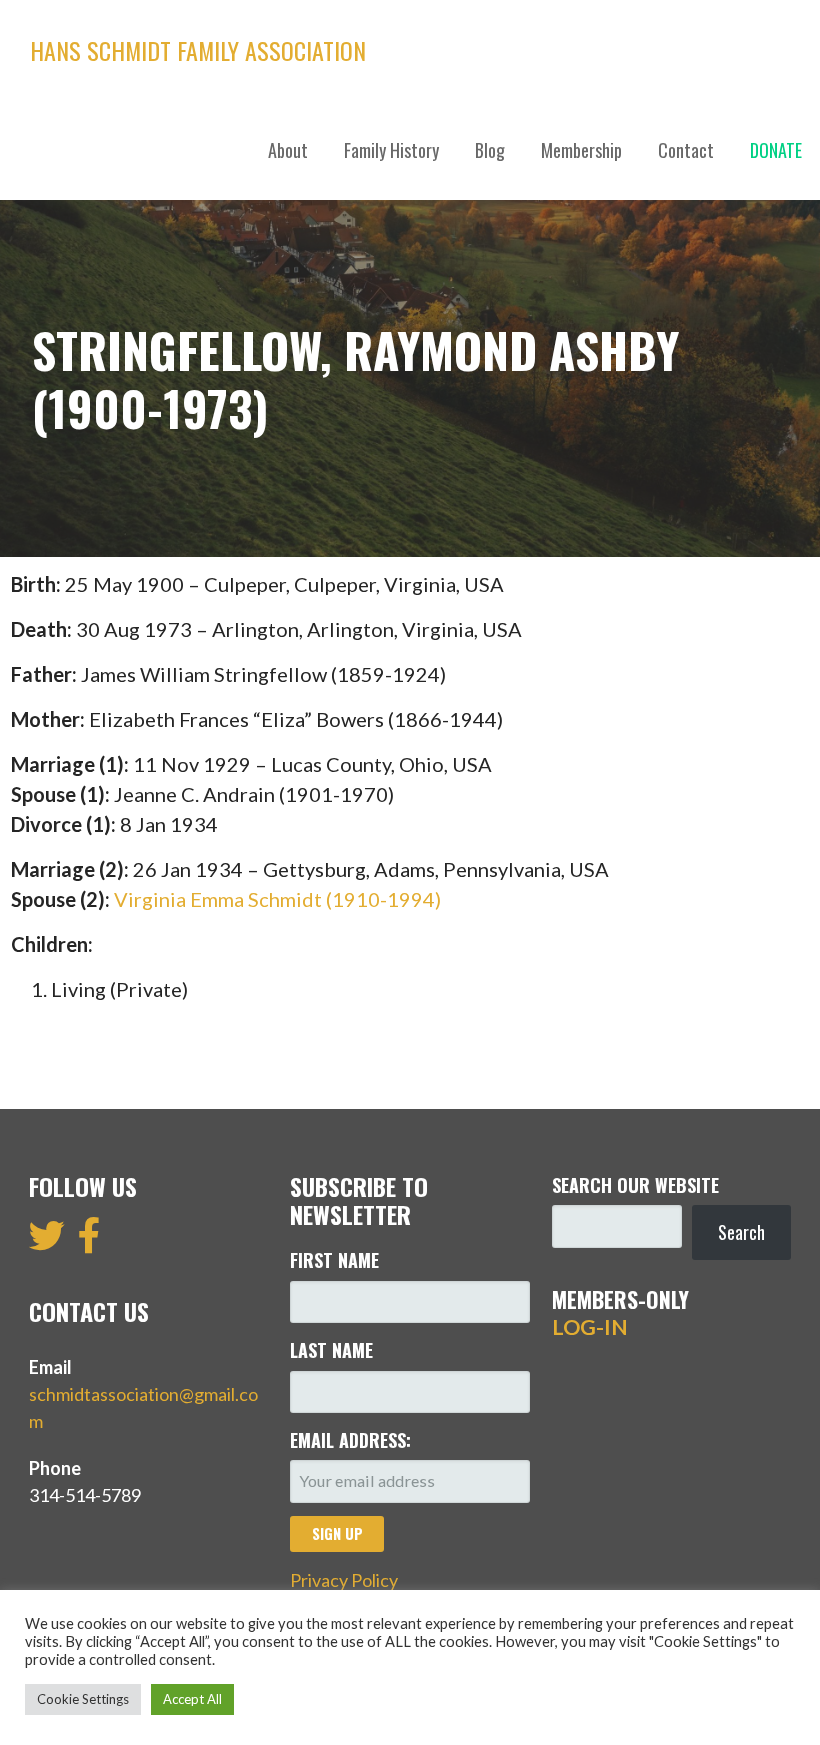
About (288, 150)
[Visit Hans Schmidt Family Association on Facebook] (89, 1242)
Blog (490, 150)
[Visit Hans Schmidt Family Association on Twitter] (47, 1242)
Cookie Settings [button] (83, 1699)
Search (741, 1232)
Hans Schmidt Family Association (198, 50)
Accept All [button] (192, 1699)
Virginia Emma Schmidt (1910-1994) (277, 899)
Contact (686, 150)
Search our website (635, 1185)
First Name (334, 1260)
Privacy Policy (344, 1580)
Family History (391, 150)
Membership (581, 150)
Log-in (590, 1327)
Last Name (331, 1350)
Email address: (350, 1440)
